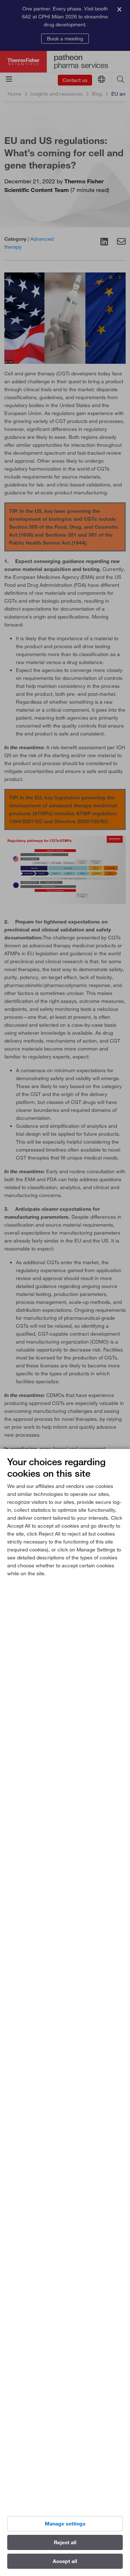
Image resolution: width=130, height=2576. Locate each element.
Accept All (65, 2561)
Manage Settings (65, 2524)
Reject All (65, 2542)
